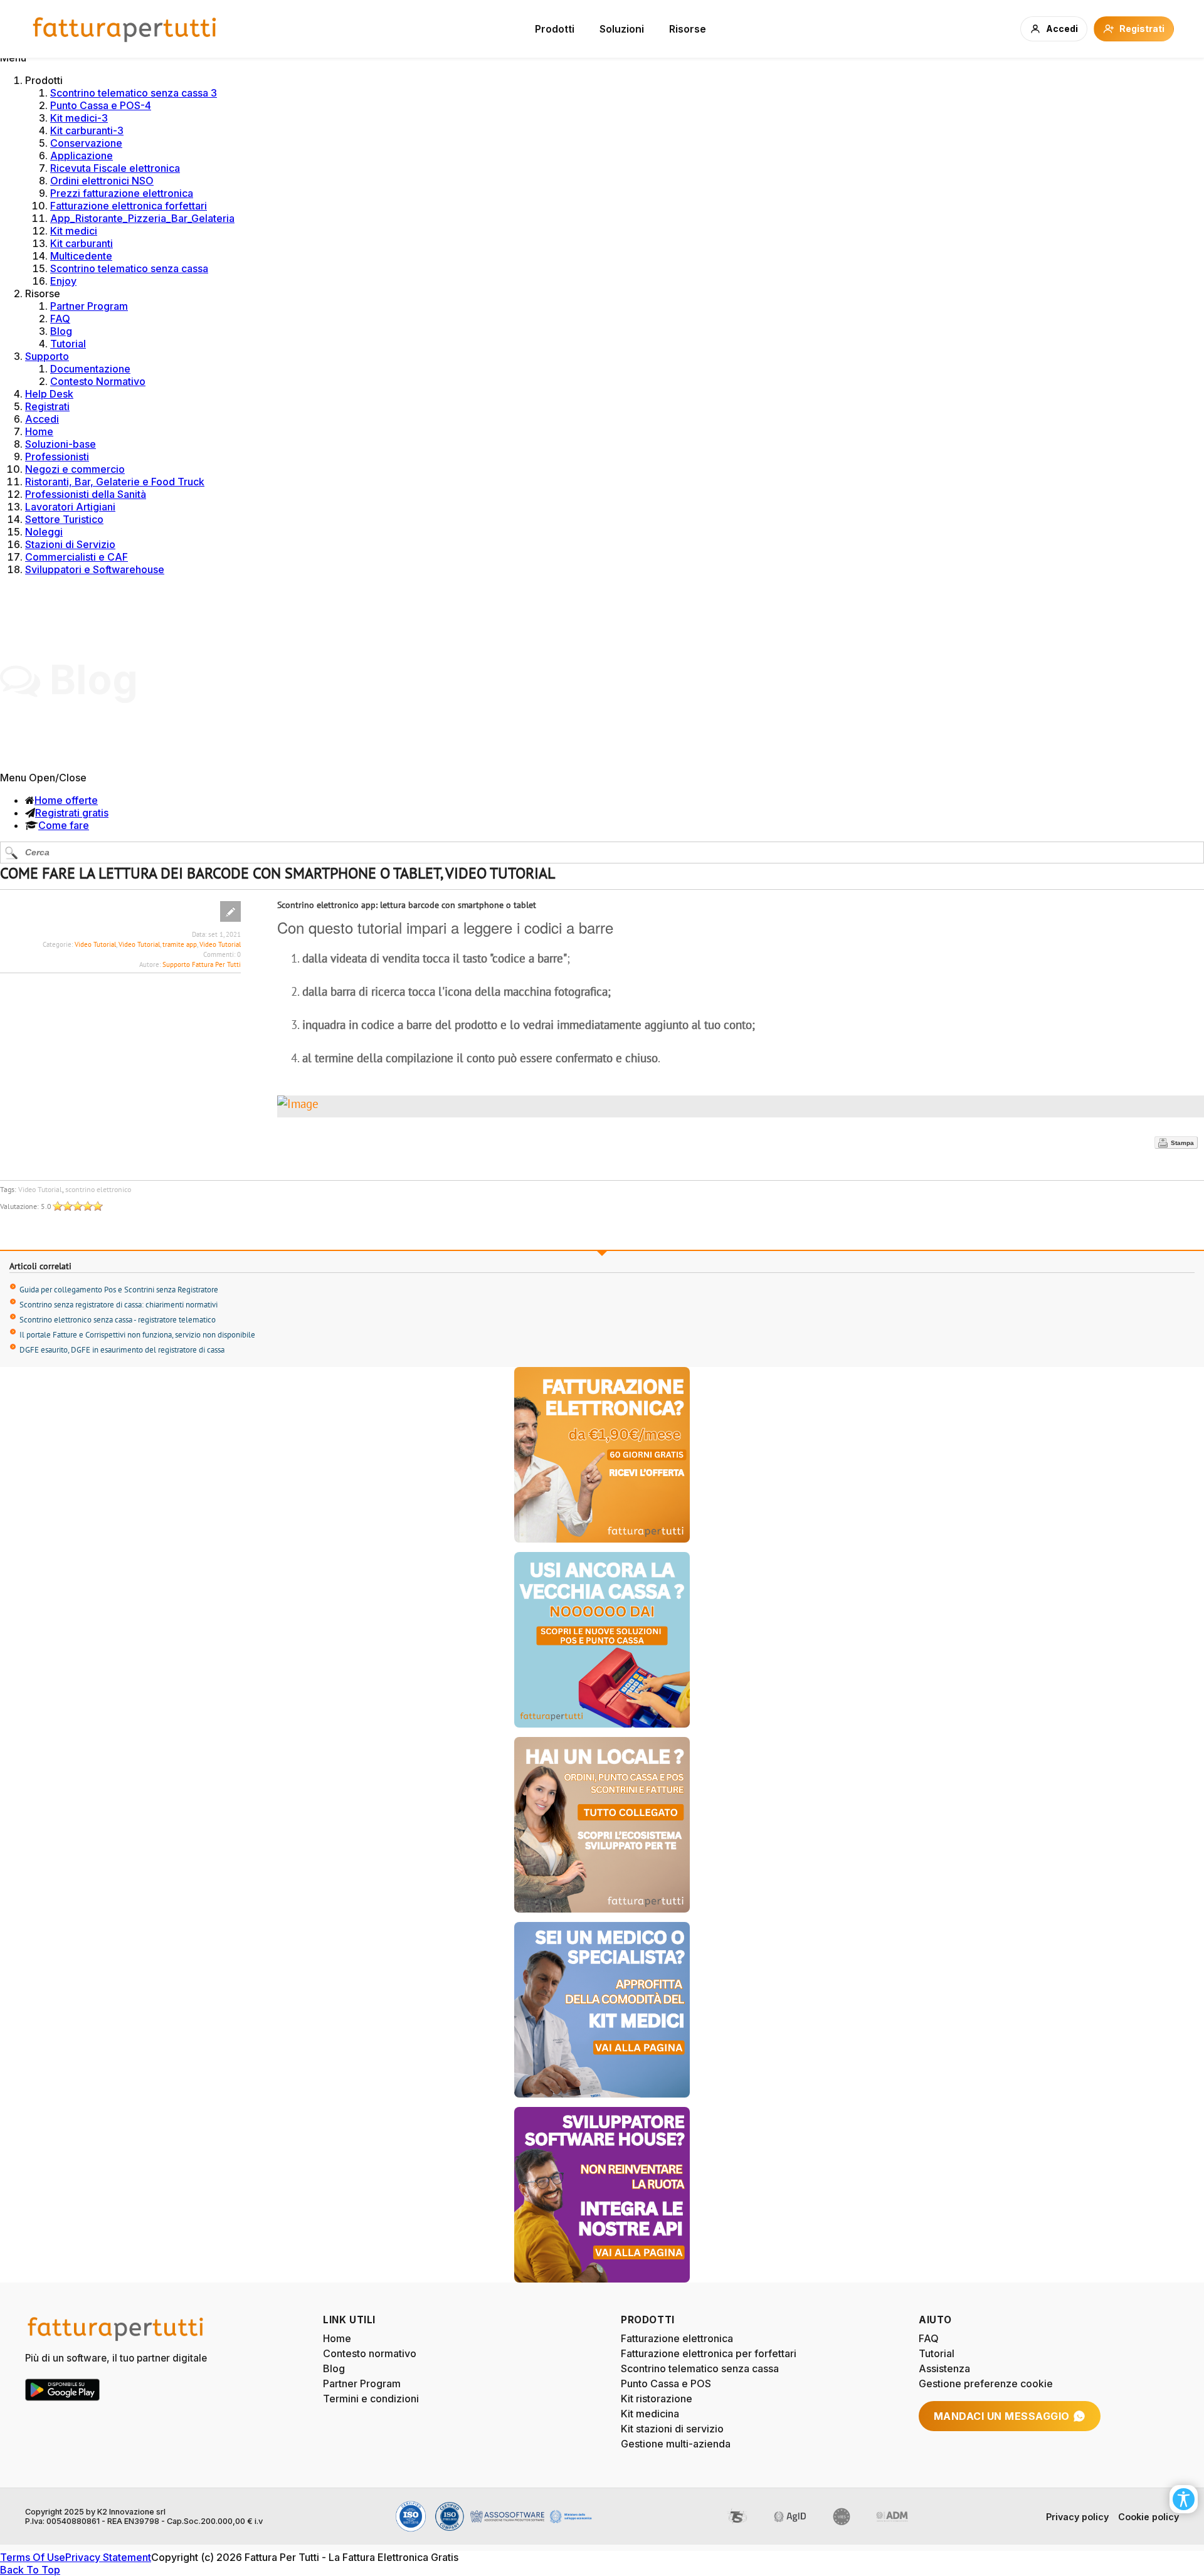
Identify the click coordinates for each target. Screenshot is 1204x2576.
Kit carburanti (82, 243)
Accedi (42, 419)
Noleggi (44, 532)
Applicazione (82, 156)
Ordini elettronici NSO (102, 181)
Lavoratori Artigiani (70, 507)
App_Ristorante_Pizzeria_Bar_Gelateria (142, 218)
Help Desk (49, 394)
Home (39, 431)
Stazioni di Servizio (70, 544)
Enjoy (63, 281)
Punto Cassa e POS (666, 2383)
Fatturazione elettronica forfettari (129, 206)
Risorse (688, 29)
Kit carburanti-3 (87, 130)
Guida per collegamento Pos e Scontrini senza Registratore (119, 1290)
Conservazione (86, 143)
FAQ (60, 319)
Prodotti (555, 29)
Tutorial (68, 344)
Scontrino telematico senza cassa (129, 268)
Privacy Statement (108, 2557)
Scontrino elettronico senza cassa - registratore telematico (118, 1320)
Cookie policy (1149, 2517)
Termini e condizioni (371, 2399)
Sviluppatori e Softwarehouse (95, 569)
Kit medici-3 (79, 118)
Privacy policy (1077, 2517)
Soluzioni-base (61, 444)
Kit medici (74, 231)
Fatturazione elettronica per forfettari (709, 2353)
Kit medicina (650, 2414)
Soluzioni (622, 29)
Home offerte (66, 800)
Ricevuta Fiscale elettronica (115, 168)
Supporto (47, 356)
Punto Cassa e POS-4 (101, 105)
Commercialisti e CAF (77, 557)
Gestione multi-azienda (676, 2444)
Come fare (64, 825)
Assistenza (944, 2368)
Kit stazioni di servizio (672, 2429)
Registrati (47, 406)
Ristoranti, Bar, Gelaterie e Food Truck (115, 482)
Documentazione (90, 369)
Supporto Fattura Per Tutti (202, 964)
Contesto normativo (370, 2353)
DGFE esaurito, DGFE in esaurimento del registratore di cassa (122, 1350)
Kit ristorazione (657, 2399)
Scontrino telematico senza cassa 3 (134, 93)
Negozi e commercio (75, 469)
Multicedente (81, 256)
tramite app (180, 944)
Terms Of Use (33, 2557)
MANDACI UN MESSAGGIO (1002, 2416)
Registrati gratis (72, 813)
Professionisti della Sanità (86, 494)
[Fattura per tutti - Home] (125, 29)
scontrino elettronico (98, 1189)
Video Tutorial (95, 944)
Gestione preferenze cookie (986, 2383)
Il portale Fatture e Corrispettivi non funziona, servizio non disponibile (137, 1335)
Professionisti (57, 457)
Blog (61, 331)
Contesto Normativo (98, 381)
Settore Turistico (64, 519)
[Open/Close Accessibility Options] (1184, 2499)
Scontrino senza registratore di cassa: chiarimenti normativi (119, 1305)
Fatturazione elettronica (677, 2338)
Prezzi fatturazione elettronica (122, 193)
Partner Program (89, 306)
